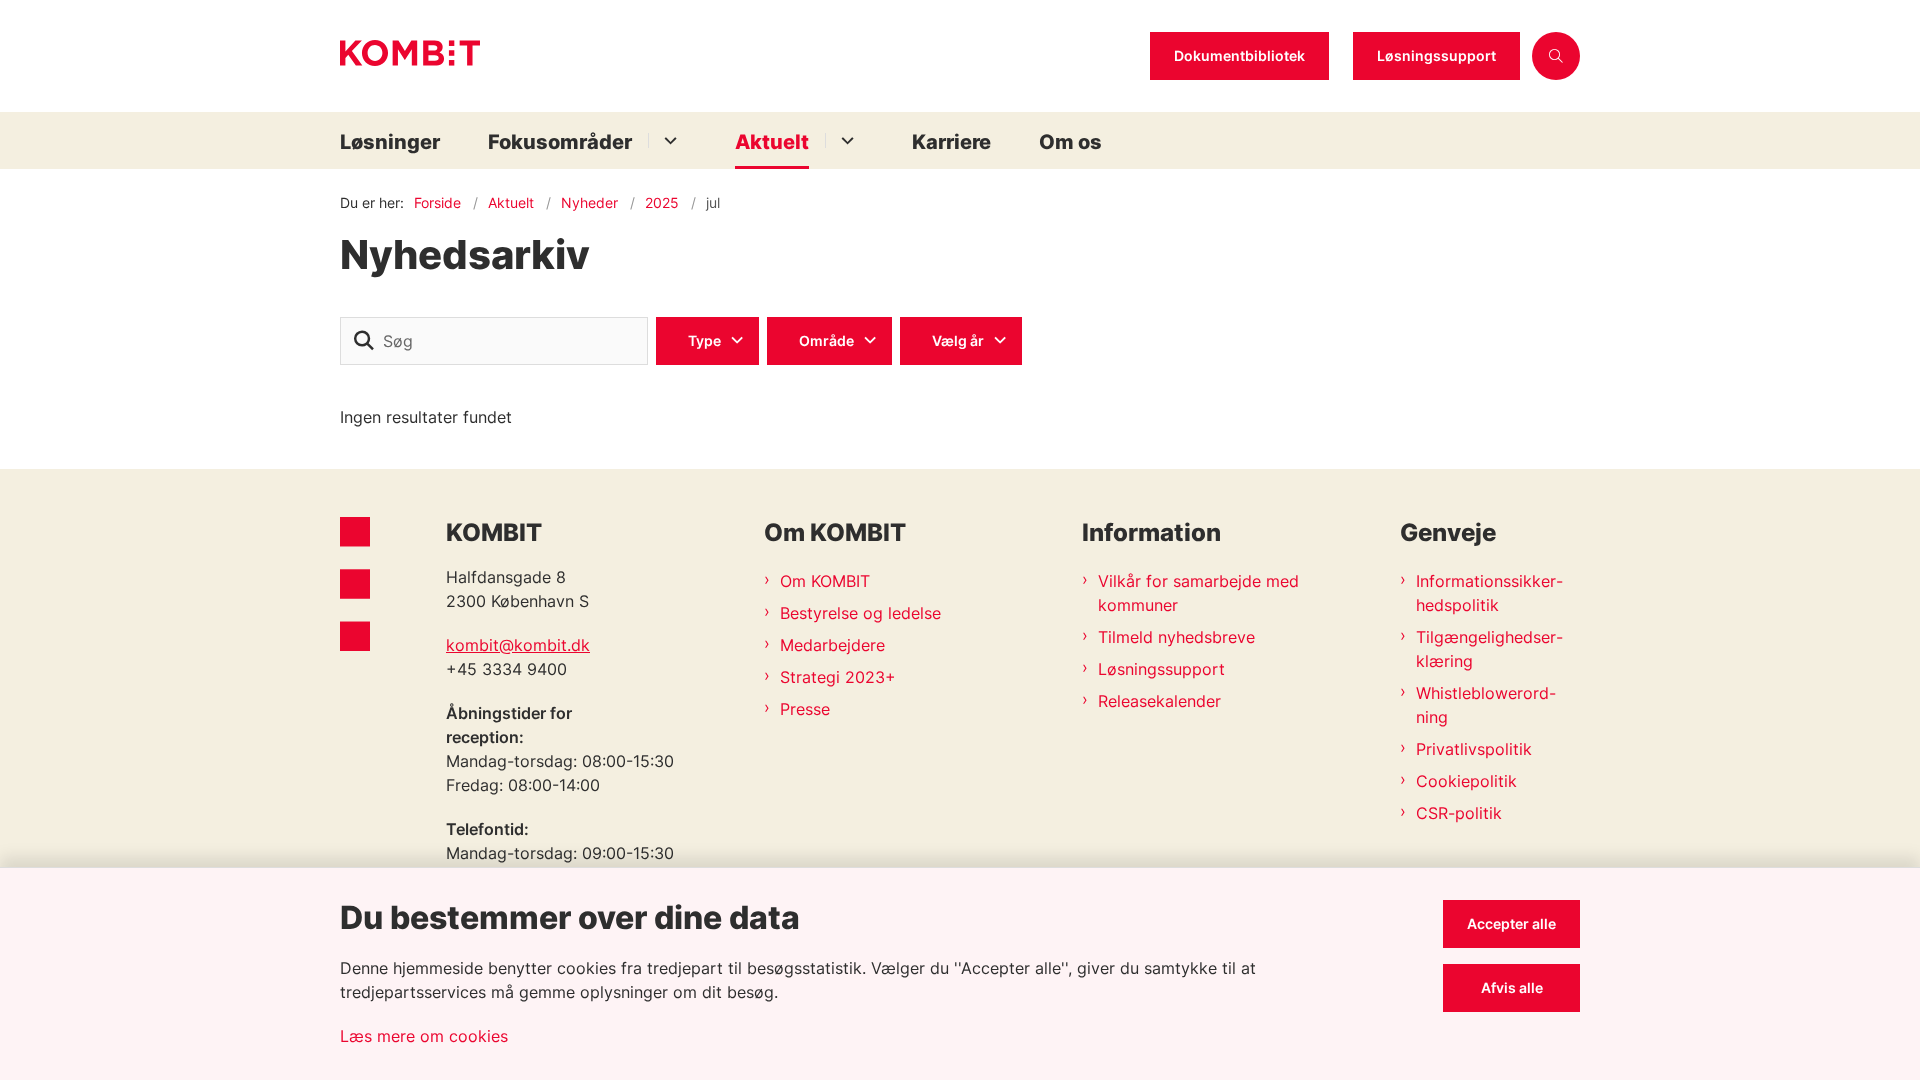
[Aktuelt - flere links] (844, 140)
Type (704, 340)
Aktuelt (772, 142)
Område (826, 340)
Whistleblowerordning (1486, 705)
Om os (1070, 142)
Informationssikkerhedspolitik (1489, 593)
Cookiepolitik (1466, 781)
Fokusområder (560, 142)
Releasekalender (1159, 701)
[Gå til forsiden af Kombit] (739, 55)
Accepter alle (1511, 923)
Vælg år (958, 340)
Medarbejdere (832, 645)
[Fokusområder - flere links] (667, 140)
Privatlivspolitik (1474, 749)
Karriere (951, 142)
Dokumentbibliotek (1239, 55)
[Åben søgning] (1556, 56)
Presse (805, 709)
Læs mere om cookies (424, 1036)
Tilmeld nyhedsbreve (1176, 637)
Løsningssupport (1436, 55)
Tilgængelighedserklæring (1489, 649)
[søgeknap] (364, 341)
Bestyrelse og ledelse (860, 613)
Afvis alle (1512, 987)
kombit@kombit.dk (518, 645)
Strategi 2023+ (838, 677)
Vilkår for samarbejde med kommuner (1198, 593)
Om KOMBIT (825, 581)
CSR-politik (1459, 813)
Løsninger (390, 142)
